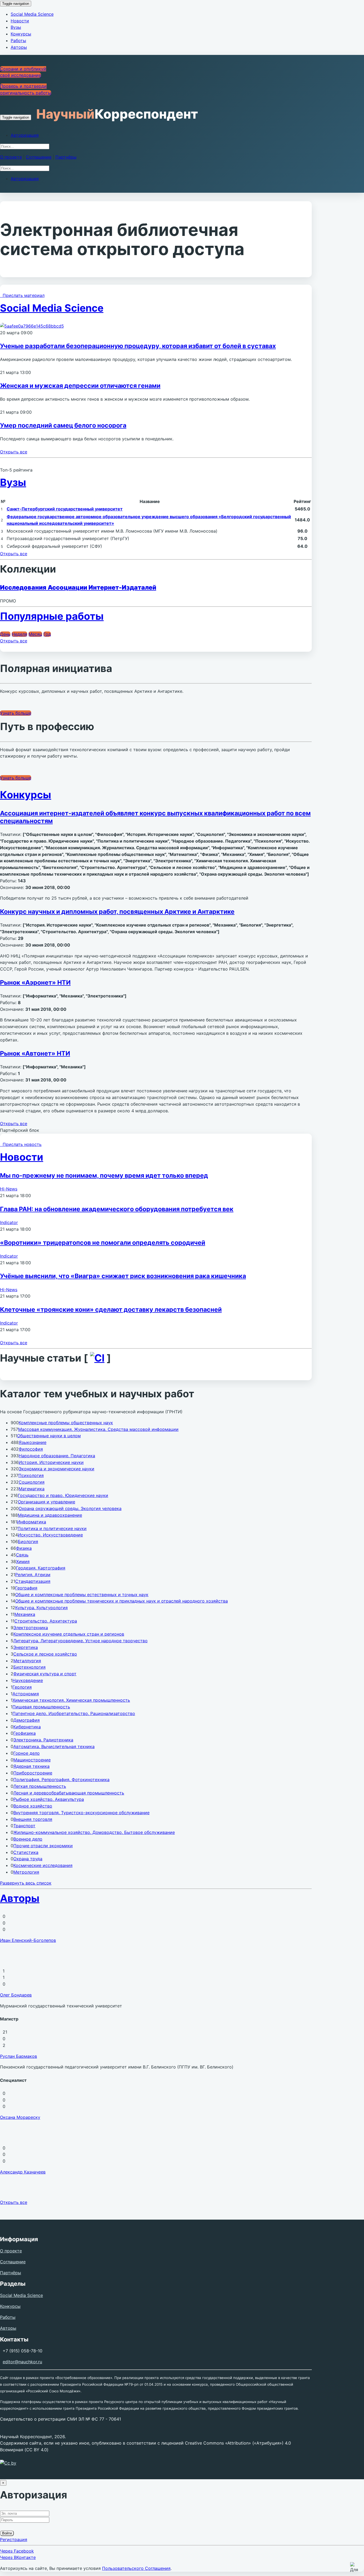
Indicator (9, 1222)
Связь (22, 1555)
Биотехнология (29, 1667)
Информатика (32, 1522)
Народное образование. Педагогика (57, 1456)
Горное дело (27, 1753)
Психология (31, 1475)
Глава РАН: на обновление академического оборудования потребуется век (117, 1209)
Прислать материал (22, 295)
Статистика (26, 1852)
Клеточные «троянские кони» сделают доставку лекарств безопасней (111, 1310)
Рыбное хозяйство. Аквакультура (49, 1799)
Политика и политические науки (52, 1528)
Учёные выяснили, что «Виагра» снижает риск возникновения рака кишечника (123, 1276)
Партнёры (66, 157)
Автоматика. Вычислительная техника (54, 1746)
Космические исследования (43, 1865)
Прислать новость (21, 1144)
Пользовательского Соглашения (136, 2568)
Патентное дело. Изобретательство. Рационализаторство (74, 1713)
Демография (27, 1720)
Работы (18, 41)
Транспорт (24, 1826)
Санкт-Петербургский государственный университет (65, 509)
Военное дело (28, 1839)
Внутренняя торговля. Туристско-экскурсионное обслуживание (81, 1813)
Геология (22, 1687)
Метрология (26, 1872)
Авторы (19, 47)
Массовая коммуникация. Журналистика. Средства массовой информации (98, 1429)
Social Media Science (32, 14)
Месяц (35, 634)
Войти (7, 2533)
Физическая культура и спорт (45, 1674)
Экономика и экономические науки (56, 1469)
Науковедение (28, 1680)
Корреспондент (117, 114)
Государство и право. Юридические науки (63, 1495)
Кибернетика (27, 1727)
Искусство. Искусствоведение (50, 1535)
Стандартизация (33, 1581)
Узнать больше (16, 713)
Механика (25, 1614)
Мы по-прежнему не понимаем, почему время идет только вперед (104, 1176)
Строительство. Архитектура (46, 1621)
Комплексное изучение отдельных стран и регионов (69, 1634)
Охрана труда (28, 1859)
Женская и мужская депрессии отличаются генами (80, 386)
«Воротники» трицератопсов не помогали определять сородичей (103, 1243)
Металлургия (27, 1661)
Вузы (16, 27)
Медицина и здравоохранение (50, 1515)
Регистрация (14, 2539)
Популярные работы (52, 616)
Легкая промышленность (40, 1786)
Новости (20, 21)
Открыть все (14, 452)
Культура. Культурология (41, 1608)
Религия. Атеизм (33, 1575)
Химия (23, 1561)
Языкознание (33, 1442)
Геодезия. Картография (41, 1568)
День (5, 634)
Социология (32, 1482)
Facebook (17, 2551)
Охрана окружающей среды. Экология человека (70, 1508)
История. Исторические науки (51, 1462)
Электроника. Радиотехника (43, 1740)
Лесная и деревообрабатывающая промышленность (69, 1793)
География (26, 1588)
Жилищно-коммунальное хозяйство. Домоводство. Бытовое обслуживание (94, 1832)
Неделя (19, 634)
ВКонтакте (18, 2557)
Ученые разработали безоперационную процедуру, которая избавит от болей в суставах (138, 346)
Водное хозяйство (33, 1806)
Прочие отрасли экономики (43, 1846)
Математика (32, 1489)
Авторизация (25, 135)
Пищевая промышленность (41, 1707)
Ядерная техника (31, 1766)
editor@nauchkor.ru (22, 2362)
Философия (31, 1449)
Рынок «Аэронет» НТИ (35, 983)
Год (47, 634)
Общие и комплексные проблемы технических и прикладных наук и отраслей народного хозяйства (122, 1601)
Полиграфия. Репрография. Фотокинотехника (61, 1780)
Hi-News (9, 1189)
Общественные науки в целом (49, 1436)
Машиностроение (32, 1760)
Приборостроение (33, 1773)
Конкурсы (21, 34)
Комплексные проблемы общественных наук (66, 1423)
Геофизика (25, 1733)
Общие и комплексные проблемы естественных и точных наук (82, 1595)
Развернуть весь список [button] (26, 1883)
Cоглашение (39, 157)
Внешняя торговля (33, 1819)
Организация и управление (46, 1502)
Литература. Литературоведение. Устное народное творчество (80, 1641)
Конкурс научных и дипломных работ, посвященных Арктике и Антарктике (117, 912)
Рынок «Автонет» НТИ (35, 1053)
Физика (24, 1548)
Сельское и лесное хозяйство (45, 1654)
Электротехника (31, 1628)
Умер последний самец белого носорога (63, 425)
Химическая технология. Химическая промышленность (71, 1700)
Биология (28, 1541)
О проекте (11, 157)
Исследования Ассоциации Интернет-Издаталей (78, 587)
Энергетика (26, 1647)
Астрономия (26, 1694)
